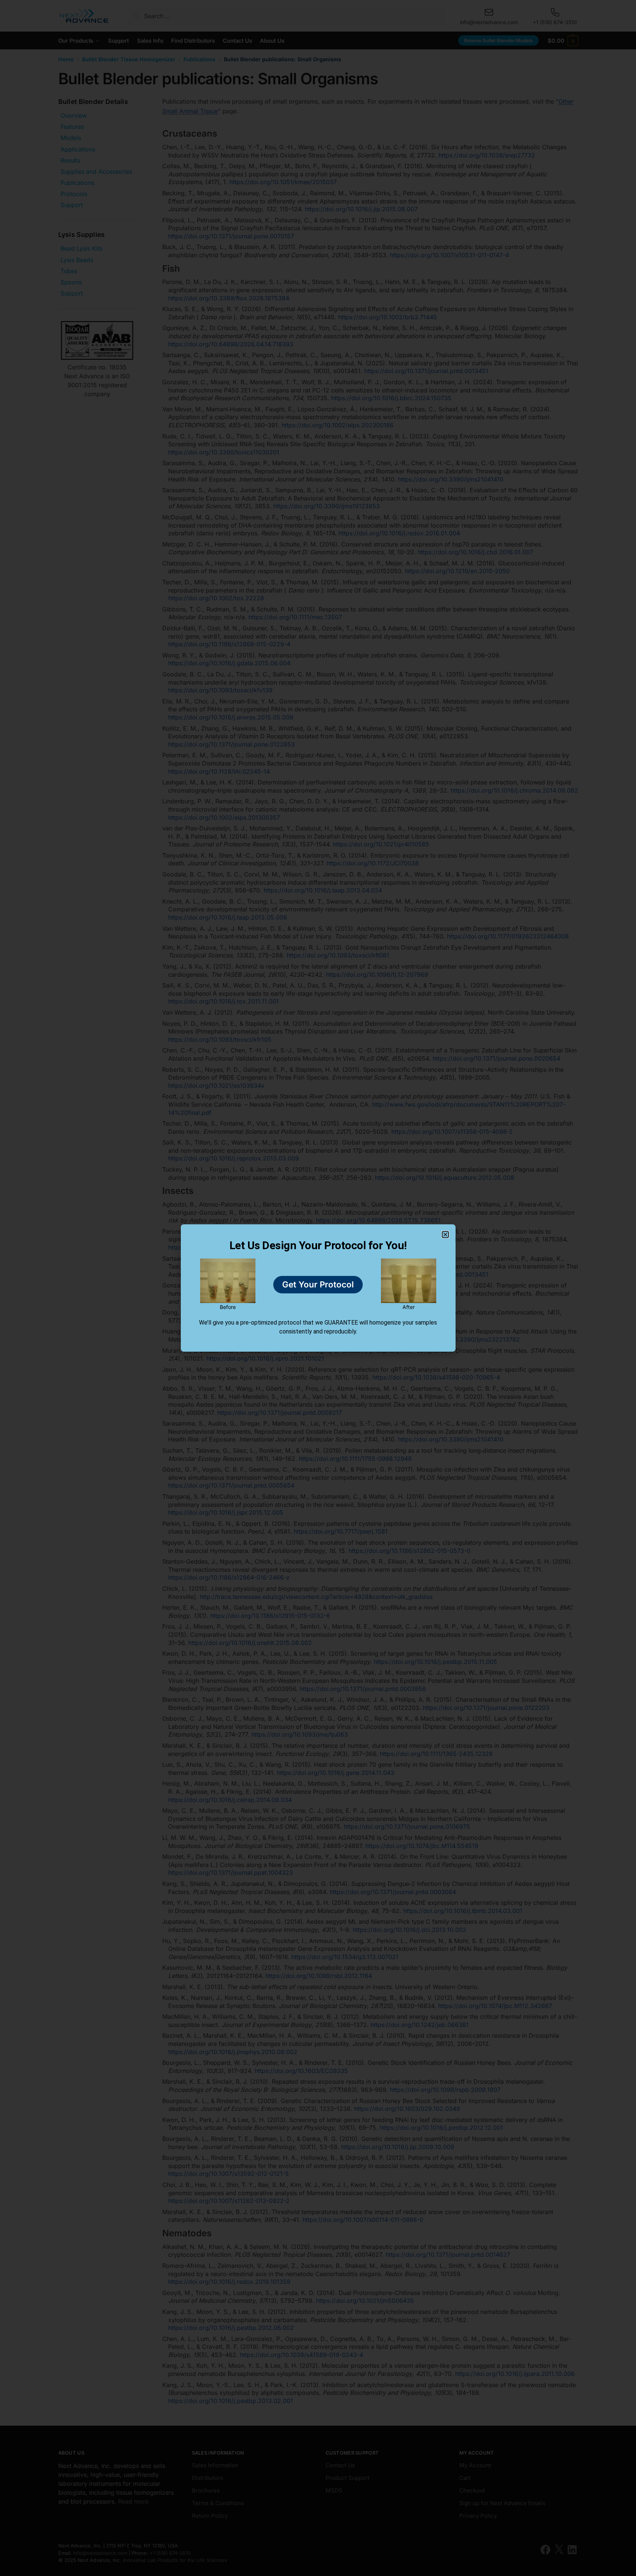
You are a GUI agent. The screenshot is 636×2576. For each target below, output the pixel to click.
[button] (445, 1235)
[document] (318, 1288)
